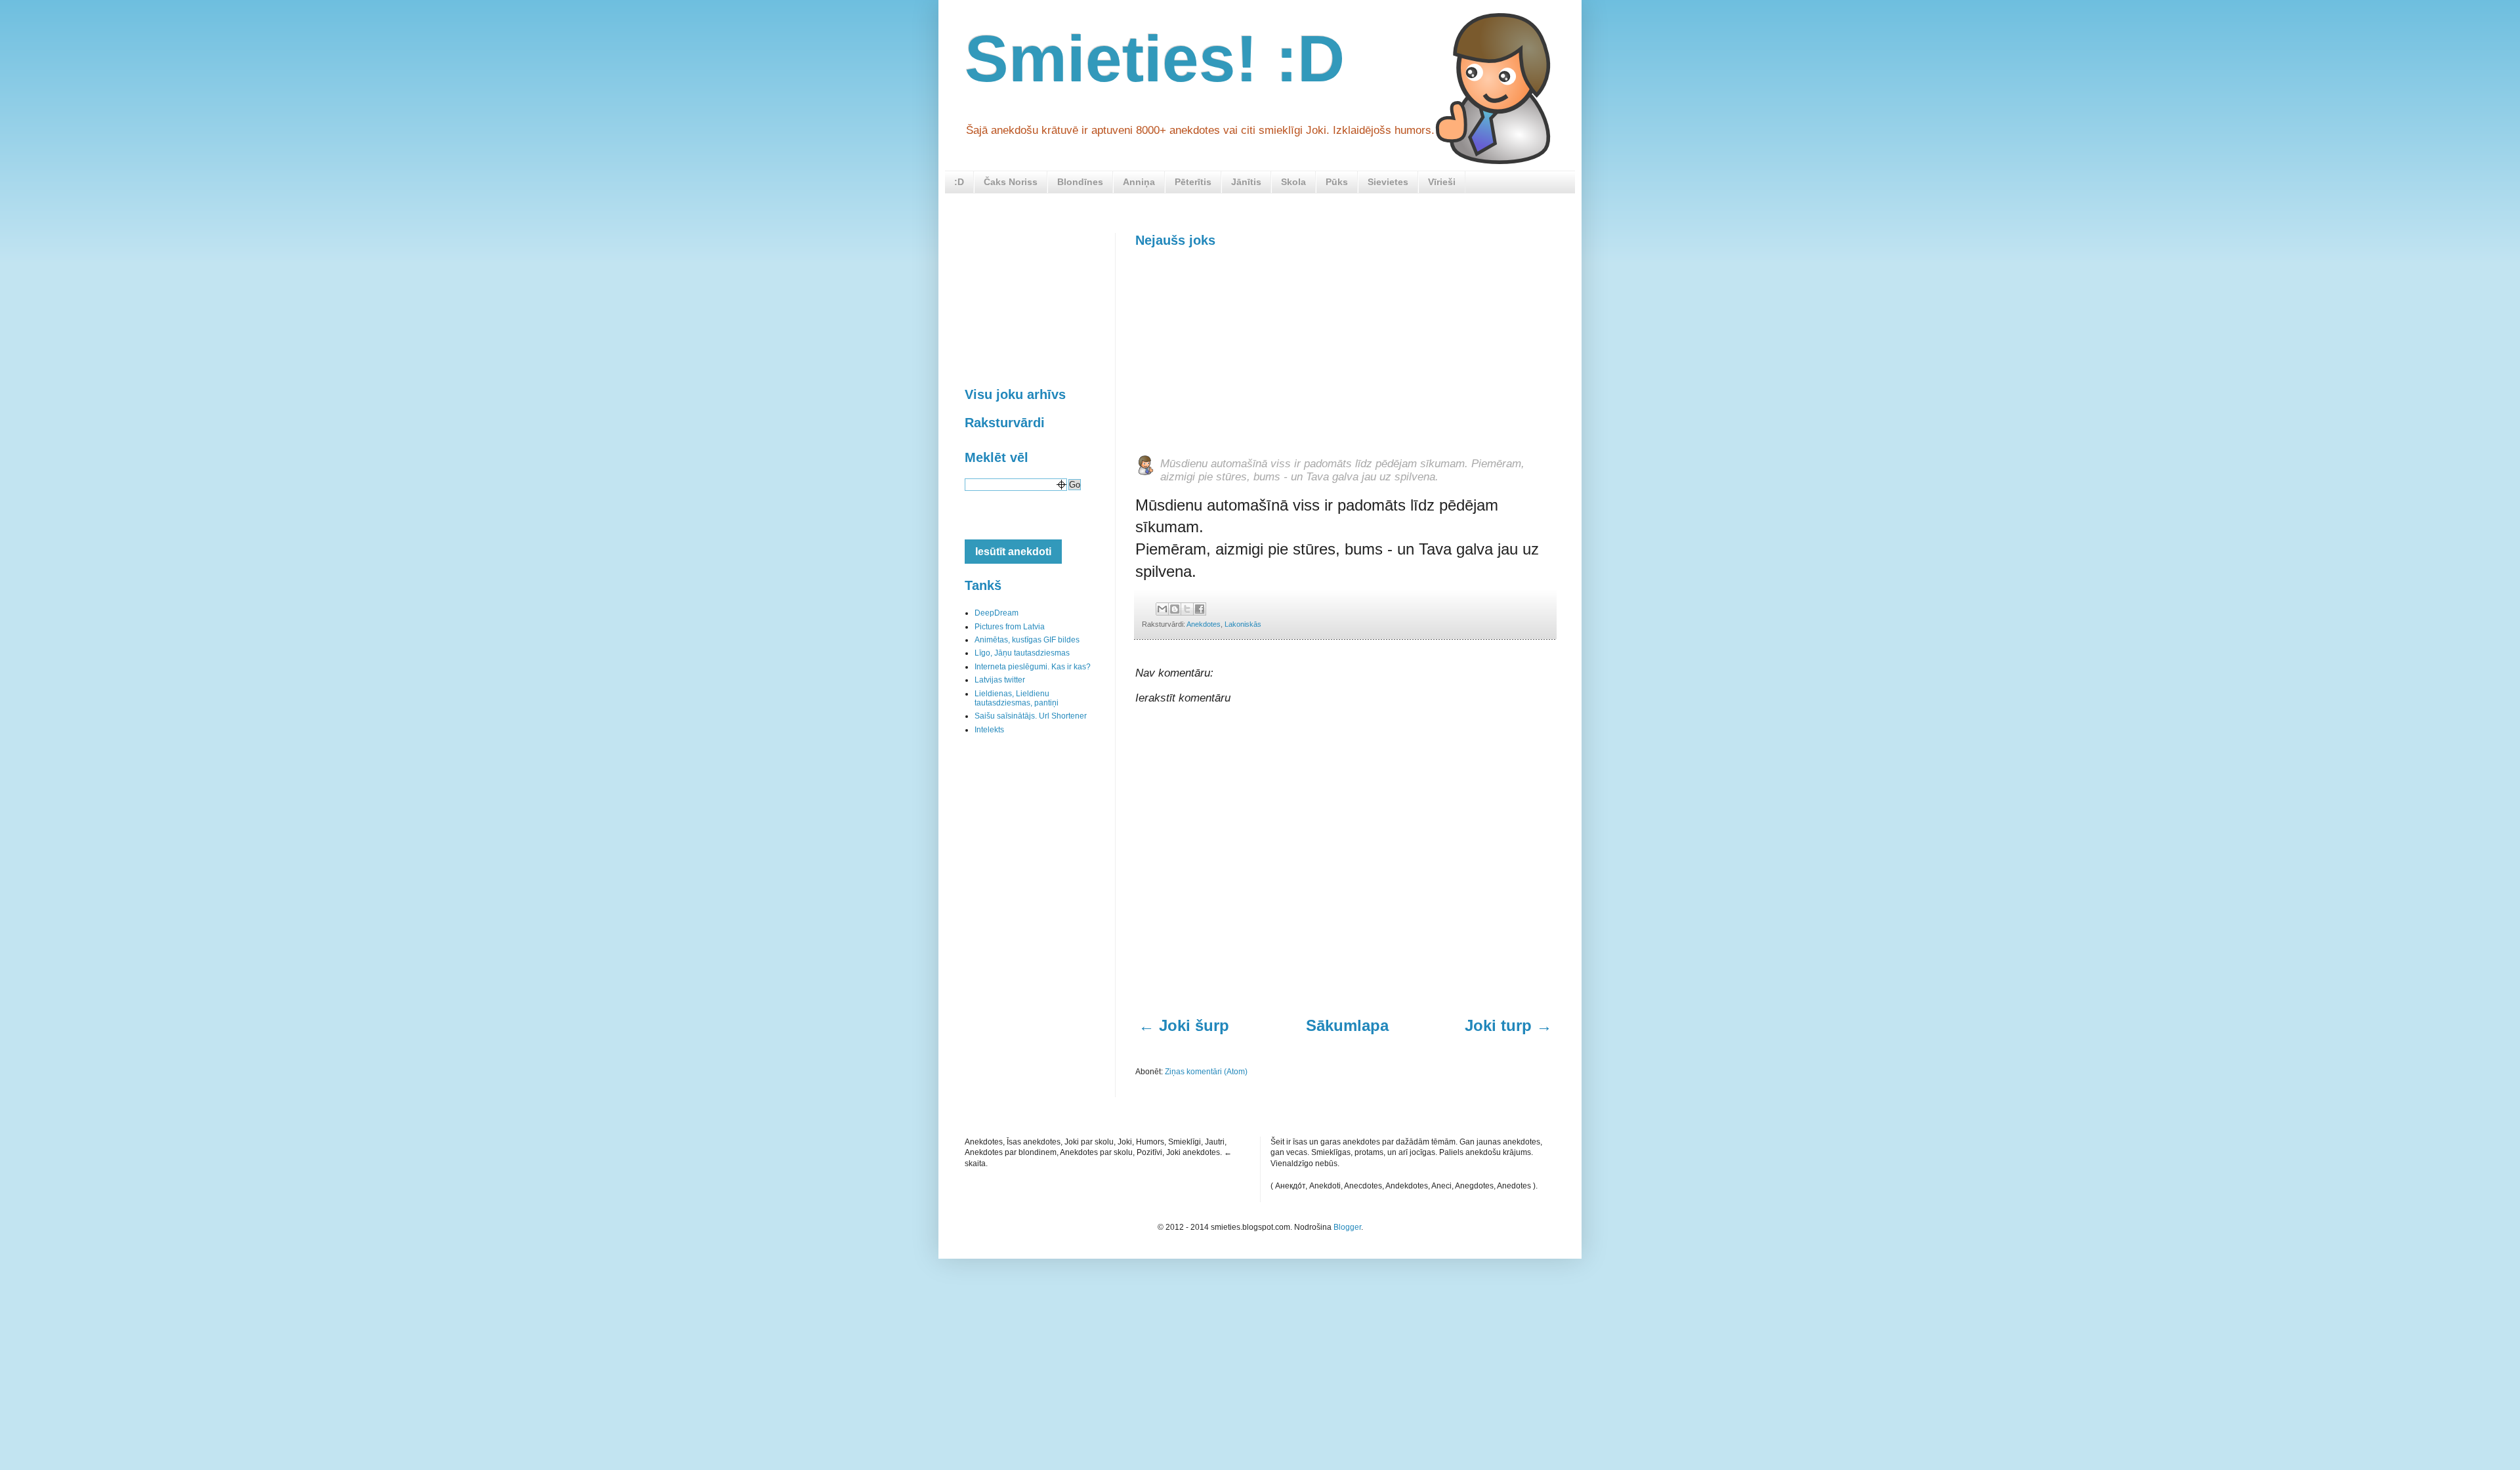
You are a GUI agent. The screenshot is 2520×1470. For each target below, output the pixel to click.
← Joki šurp (1184, 1025)
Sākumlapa (1347, 1025)
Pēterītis (1193, 182)
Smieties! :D (1155, 58)
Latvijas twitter (1000, 680)
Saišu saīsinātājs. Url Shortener (1031, 716)
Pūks (1337, 182)
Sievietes (1388, 182)
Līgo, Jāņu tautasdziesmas (1022, 653)
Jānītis (1246, 182)
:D (959, 182)
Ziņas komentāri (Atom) (1206, 1072)
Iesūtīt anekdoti (1013, 552)
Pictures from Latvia (1010, 627)
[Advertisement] (1234, 350)
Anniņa (1139, 182)
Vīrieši (1442, 182)
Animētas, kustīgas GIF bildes (1027, 640)
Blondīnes (1080, 182)
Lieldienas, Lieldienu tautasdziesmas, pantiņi (1017, 698)
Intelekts (989, 730)
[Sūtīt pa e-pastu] (1162, 609)
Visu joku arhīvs (1015, 394)
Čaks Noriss (1011, 182)
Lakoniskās (1243, 624)
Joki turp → (1508, 1025)
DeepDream (997, 613)
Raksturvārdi (1005, 423)
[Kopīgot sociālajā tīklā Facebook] (1200, 609)
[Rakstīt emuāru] (1175, 609)
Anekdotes (1204, 624)
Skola (1293, 182)
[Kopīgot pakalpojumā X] (1187, 609)
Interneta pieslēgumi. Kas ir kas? (1033, 667)
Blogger (1347, 1227)
